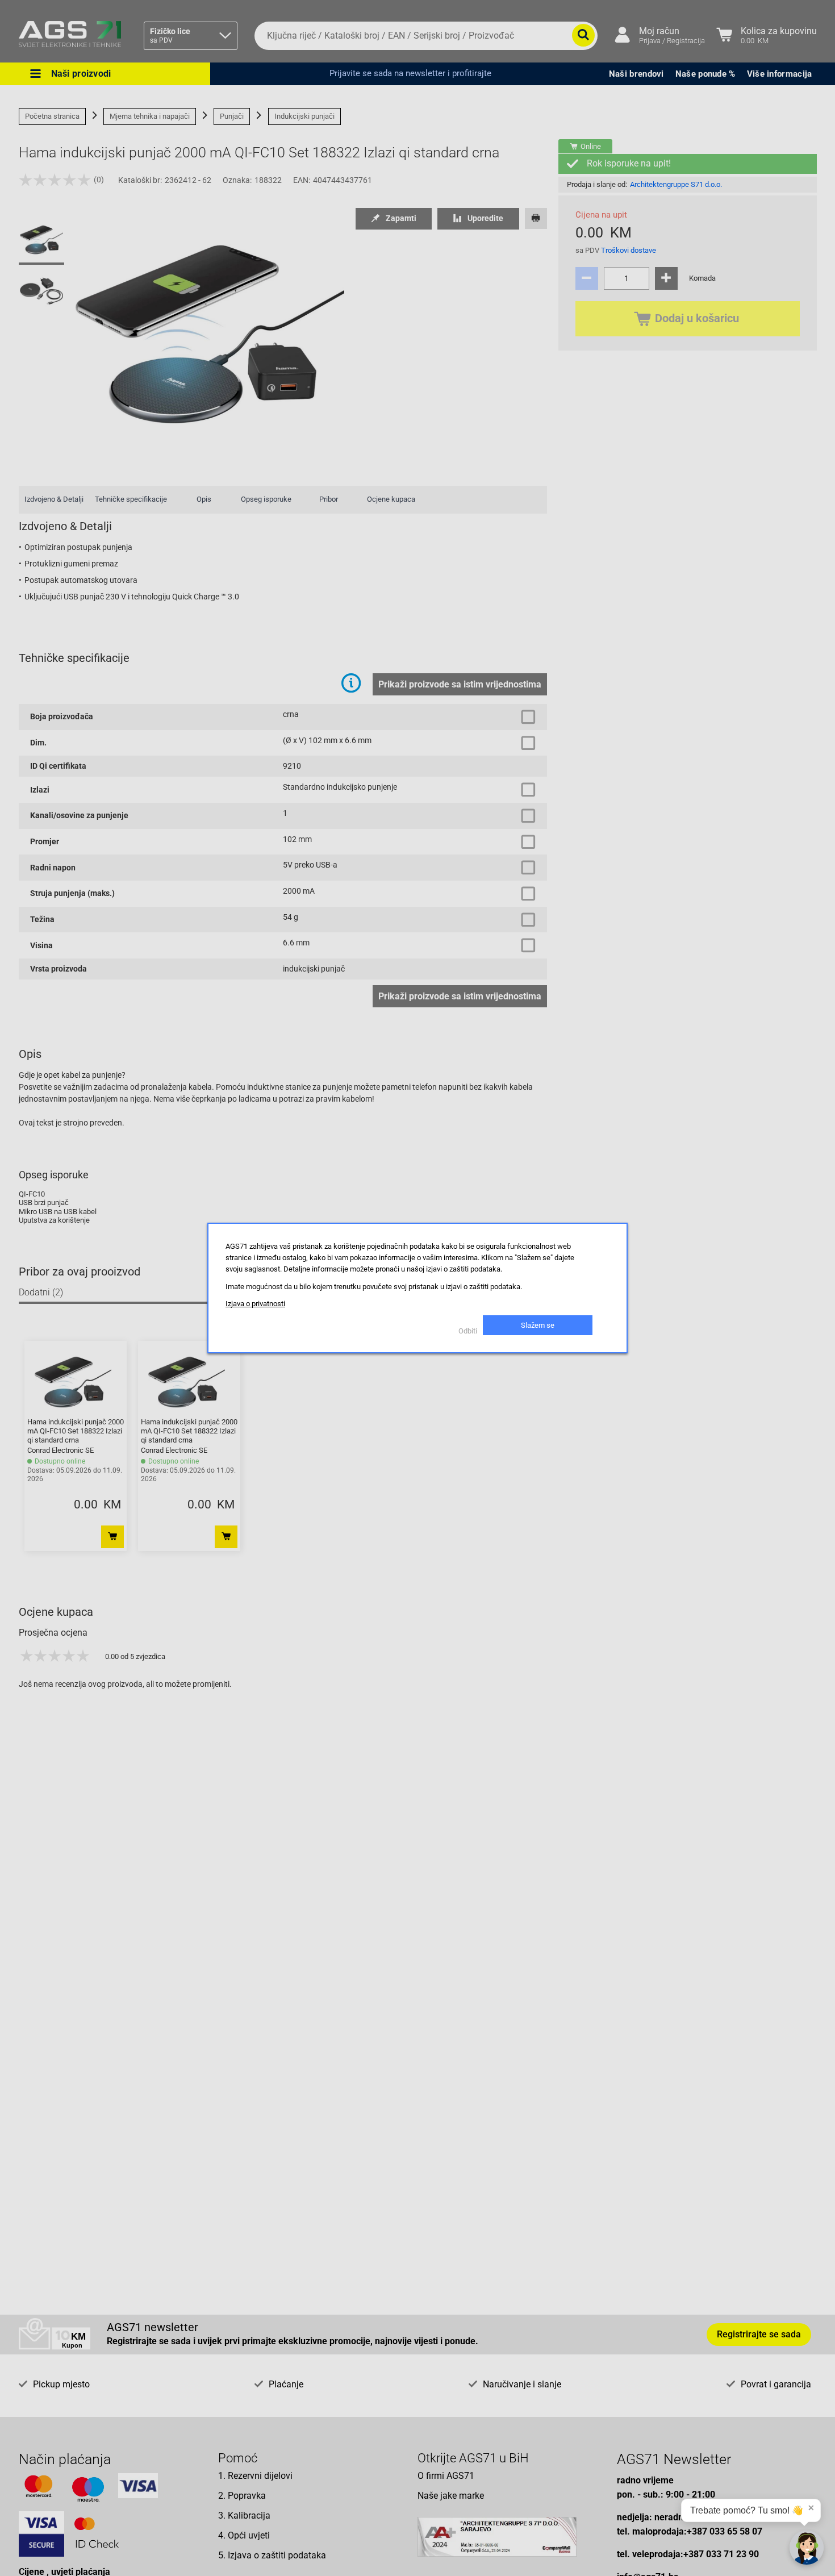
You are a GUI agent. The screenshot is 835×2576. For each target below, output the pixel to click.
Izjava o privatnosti (255, 1304)
